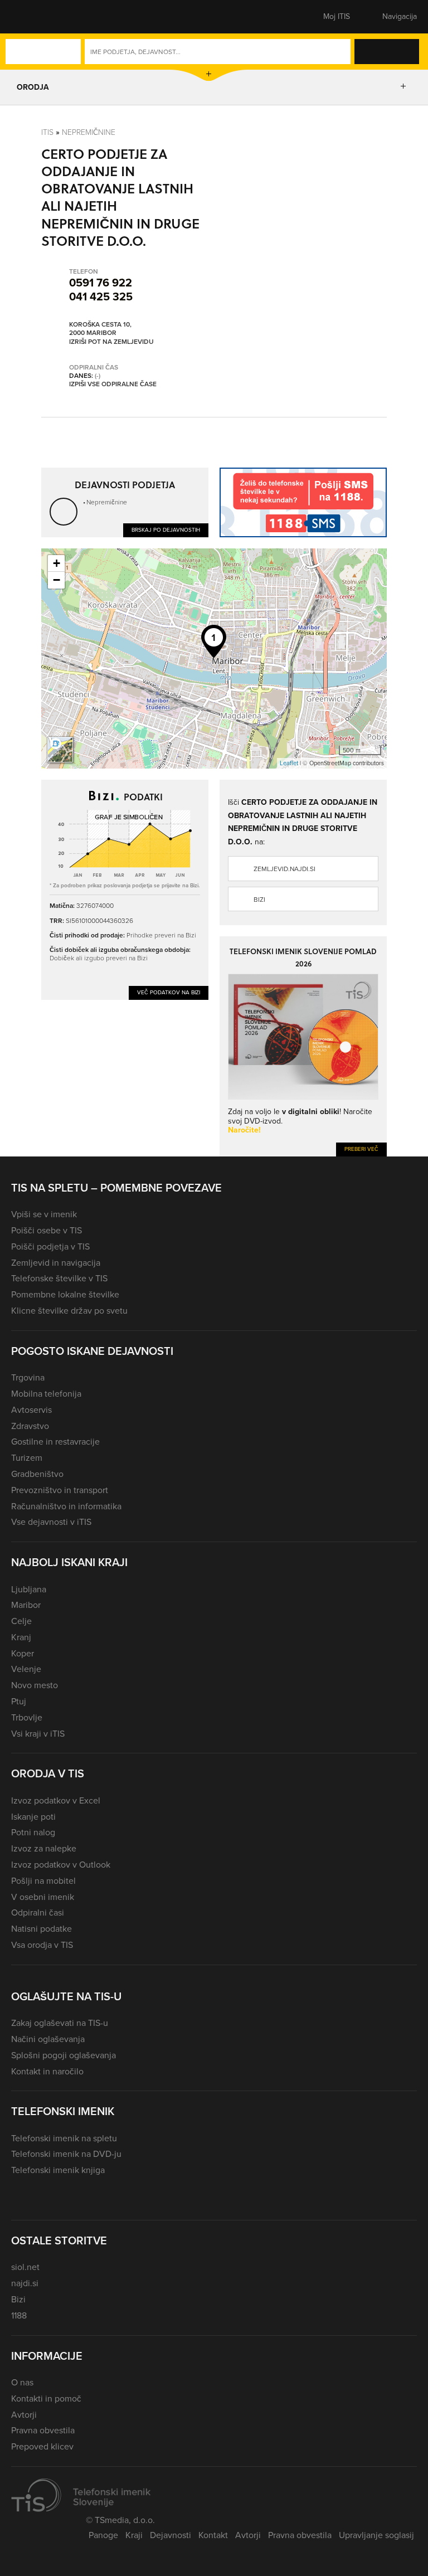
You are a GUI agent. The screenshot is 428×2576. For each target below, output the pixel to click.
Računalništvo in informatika (66, 1506)
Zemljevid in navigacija (56, 1263)
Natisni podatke (42, 1929)
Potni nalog (33, 1832)
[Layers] (60, 750)
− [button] (57, 580)
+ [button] (57, 563)
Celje (21, 1621)
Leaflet (289, 763)
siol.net (25, 2267)
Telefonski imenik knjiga (58, 2170)
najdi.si (25, 2283)
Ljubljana (29, 1589)
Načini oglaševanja (48, 2039)
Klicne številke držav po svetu (69, 1311)
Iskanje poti (33, 1817)
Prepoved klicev (42, 2446)
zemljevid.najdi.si (284, 869)
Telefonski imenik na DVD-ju (66, 2154)
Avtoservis (31, 1410)
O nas (22, 2382)
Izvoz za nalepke (44, 1848)
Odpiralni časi (38, 1912)
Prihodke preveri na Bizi (161, 935)
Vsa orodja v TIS (42, 1945)
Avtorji (24, 2415)
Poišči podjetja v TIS (50, 1246)
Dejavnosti (171, 2535)
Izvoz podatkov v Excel (56, 1800)
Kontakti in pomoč (46, 2398)
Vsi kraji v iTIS (38, 1734)
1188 (19, 2315)
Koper (23, 1653)
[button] (31, 17)
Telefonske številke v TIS (59, 1278)
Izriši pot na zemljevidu (111, 342)
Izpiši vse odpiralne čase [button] (113, 385)
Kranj (21, 1637)
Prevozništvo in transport (60, 1490)
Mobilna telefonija (46, 1394)
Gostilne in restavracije (55, 1442)
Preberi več (361, 1149)
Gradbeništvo (37, 1474)
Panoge (103, 2535)
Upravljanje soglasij (376, 2535)
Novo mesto (35, 1685)
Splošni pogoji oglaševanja (64, 2055)
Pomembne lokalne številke (65, 1294)
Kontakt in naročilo (47, 2071)
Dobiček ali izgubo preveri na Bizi (99, 958)
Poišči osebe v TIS (47, 1230)
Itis (47, 132)
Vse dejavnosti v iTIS (51, 1522)
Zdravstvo (30, 1426)
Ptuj (19, 1701)
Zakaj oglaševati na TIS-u (60, 2023)
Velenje (26, 1669)
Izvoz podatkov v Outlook (61, 1865)
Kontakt (213, 2535)
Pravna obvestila (43, 2430)
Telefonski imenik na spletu (64, 2138)
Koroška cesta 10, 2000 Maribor (100, 329)
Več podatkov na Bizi (169, 992)
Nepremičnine (89, 132)
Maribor (26, 1605)
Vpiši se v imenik (44, 1214)
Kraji (134, 2535)
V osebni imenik (43, 1897)
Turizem (27, 1458)
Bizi (259, 900)
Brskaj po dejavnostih (166, 530)
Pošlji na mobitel (43, 1881)
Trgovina (28, 1377)
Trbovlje (27, 1717)
